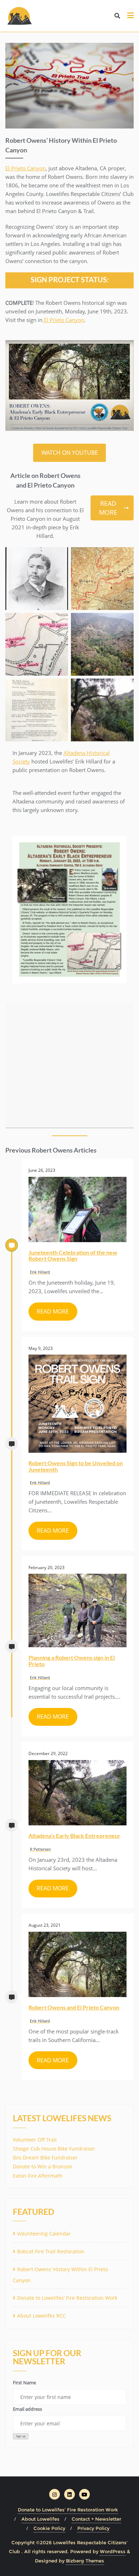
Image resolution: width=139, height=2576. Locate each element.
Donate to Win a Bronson (43, 2166)
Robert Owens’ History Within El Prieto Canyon (60, 2275)
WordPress (113, 2551)
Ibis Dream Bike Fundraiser (45, 2157)
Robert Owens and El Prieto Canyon (74, 2007)
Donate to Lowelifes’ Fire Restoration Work (67, 2298)
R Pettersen (40, 1849)
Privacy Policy (93, 2528)
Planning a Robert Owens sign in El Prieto (72, 1661)
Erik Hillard (40, 1272)
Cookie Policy (49, 2528)
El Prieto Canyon (25, 168)
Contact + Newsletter (96, 2519)
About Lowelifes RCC (42, 2316)
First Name (24, 2383)
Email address (27, 2409)
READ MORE (108, 508)
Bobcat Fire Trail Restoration (51, 2251)
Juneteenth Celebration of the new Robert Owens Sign (73, 1256)
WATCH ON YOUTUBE (70, 453)
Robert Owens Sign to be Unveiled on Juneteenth (76, 1466)
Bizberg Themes (85, 2561)
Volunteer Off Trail (35, 2140)
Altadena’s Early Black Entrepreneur (74, 1836)
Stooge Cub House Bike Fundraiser (54, 2149)
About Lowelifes (40, 2519)
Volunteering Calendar (44, 2234)
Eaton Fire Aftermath (38, 2176)
